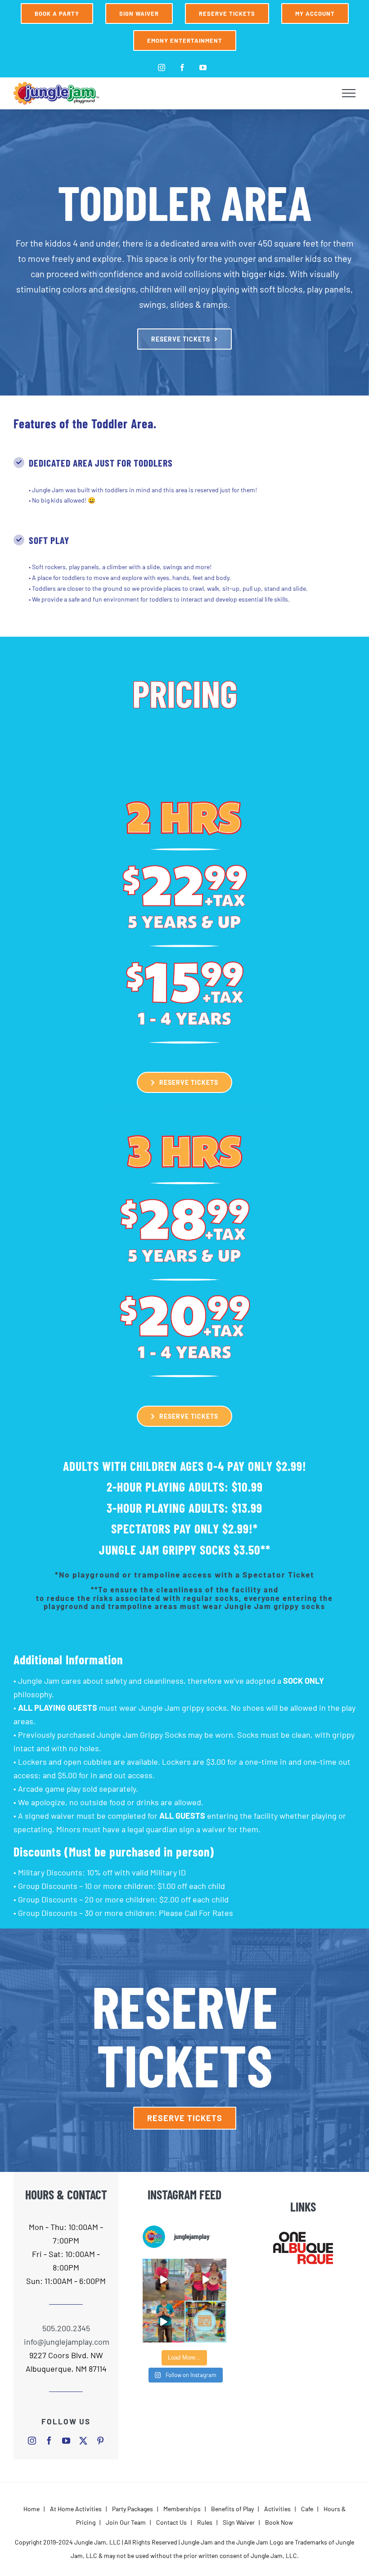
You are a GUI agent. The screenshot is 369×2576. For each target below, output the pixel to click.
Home (31, 2509)
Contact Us (171, 2522)
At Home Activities (76, 2509)
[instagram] (32, 2441)
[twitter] (83, 2441)
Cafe (307, 2509)
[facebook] (49, 2441)
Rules (205, 2522)
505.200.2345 (66, 2328)
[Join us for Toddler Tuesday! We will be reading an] (205, 2280)
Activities (277, 2509)
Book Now (279, 2522)
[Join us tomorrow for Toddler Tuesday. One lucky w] (164, 2322)
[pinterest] (100, 2441)
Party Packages (133, 2509)
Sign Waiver (239, 2522)
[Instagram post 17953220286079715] (205, 2322)
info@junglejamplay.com (66, 2342)
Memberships (182, 2509)
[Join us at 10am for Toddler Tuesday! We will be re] (164, 2280)
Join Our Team (126, 2522)
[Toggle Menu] (349, 93)
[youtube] (66, 2441)
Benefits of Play (232, 2509)
